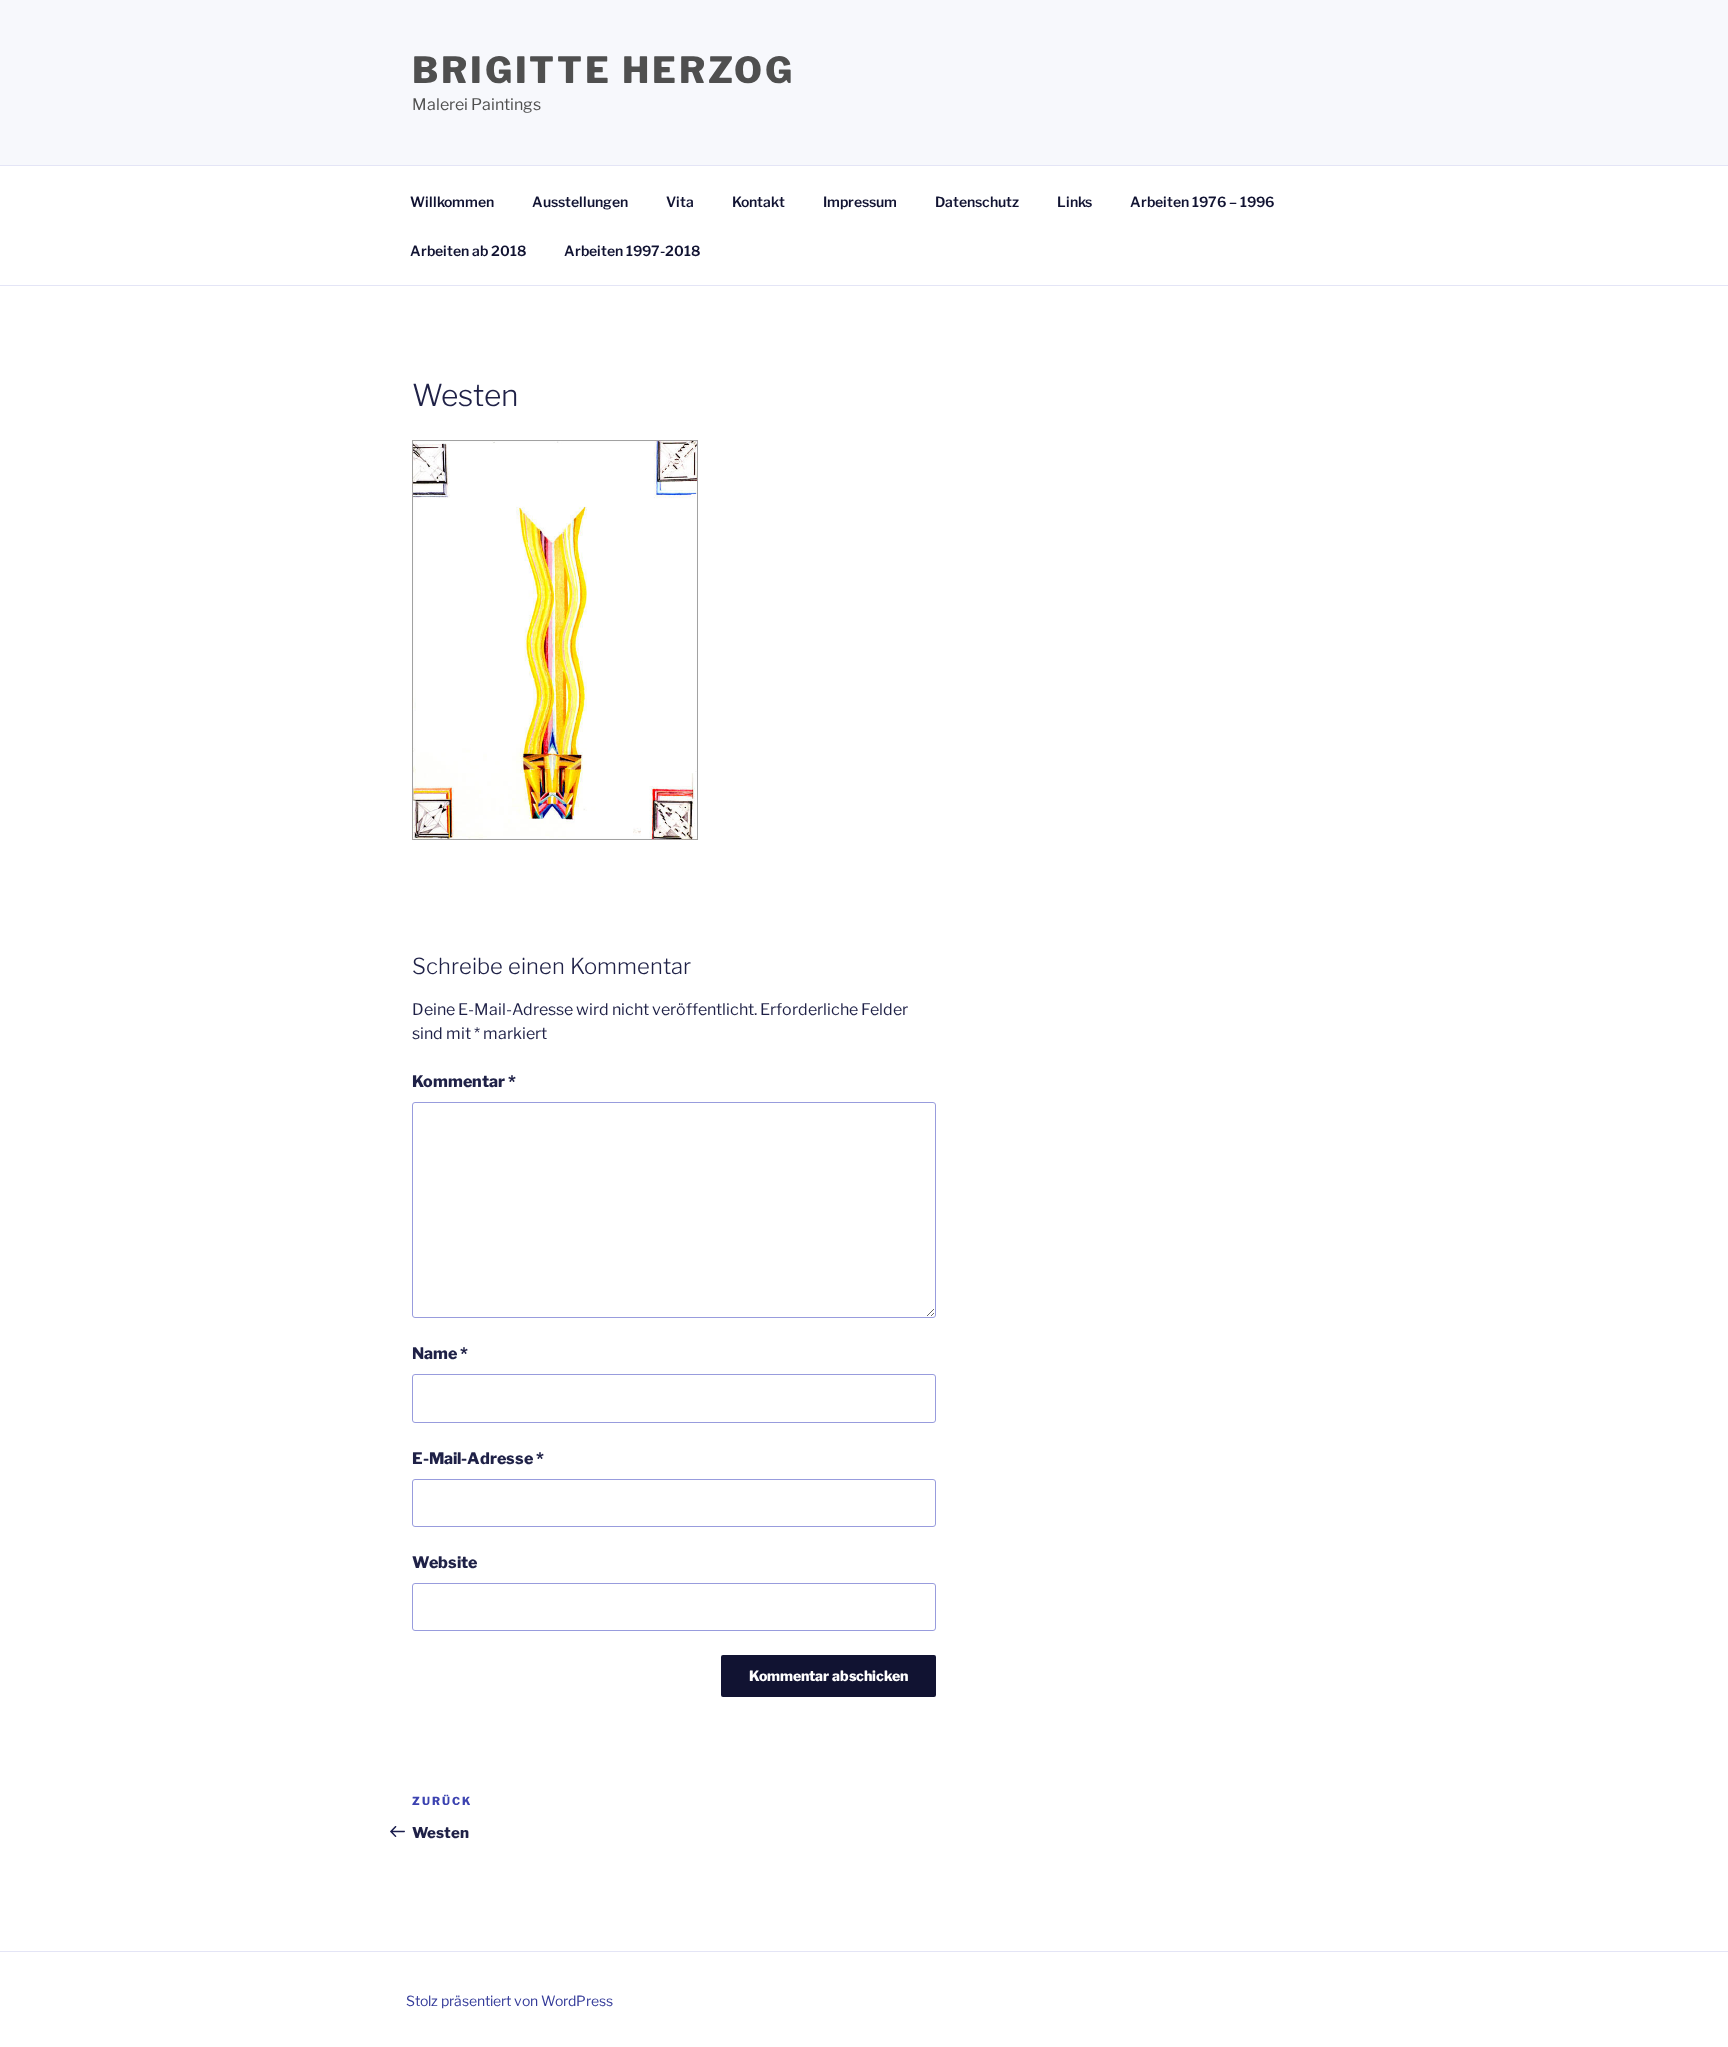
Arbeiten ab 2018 (468, 250)
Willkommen (452, 201)
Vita (680, 201)
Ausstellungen (580, 201)
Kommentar (464, 1081)
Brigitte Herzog (603, 70)
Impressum (860, 201)
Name (440, 1353)
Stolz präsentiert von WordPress (509, 2000)
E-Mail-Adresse (478, 1458)
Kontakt (758, 201)
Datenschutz (977, 201)
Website (444, 1562)
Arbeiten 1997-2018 (632, 250)
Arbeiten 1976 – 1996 (1202, 201)
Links (1074, 201)
